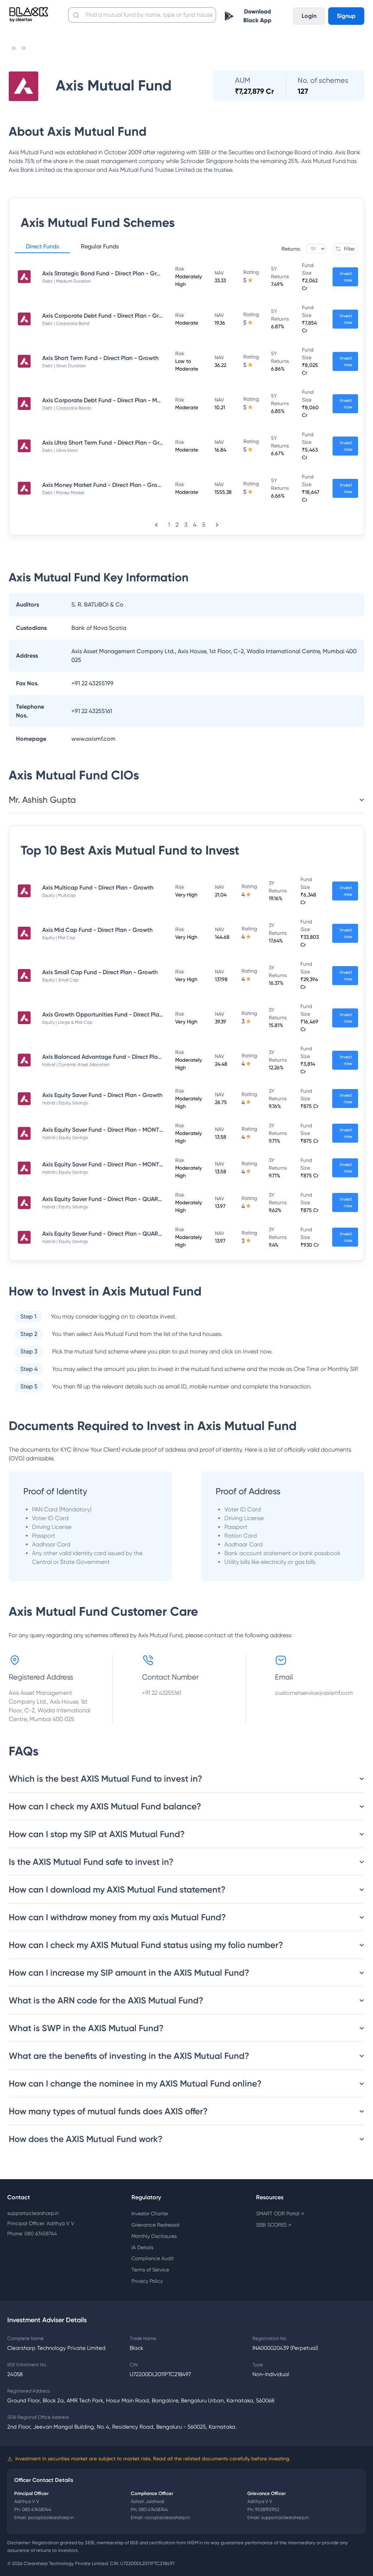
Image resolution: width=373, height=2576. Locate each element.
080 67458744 (37, 2509)
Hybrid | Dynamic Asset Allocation (76, 1065)
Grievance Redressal (156, 2225)
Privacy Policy (147, 2281)
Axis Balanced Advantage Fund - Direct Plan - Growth (115, 1057)
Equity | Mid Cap (59, 938)
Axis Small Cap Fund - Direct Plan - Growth (100, 972)
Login (309, 16)
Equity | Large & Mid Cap (67, 1022)
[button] (42, 248)
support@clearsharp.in (33, 2213)
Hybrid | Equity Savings (65, 1103)
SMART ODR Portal (280, 2213)
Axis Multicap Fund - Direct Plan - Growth (98, 888)
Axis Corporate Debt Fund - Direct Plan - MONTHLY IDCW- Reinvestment (140, 400)
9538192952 (267, 2509)
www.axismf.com (93, 739)
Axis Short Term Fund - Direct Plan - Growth (100, 358)
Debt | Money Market (64, 493)
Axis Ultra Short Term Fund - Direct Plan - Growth (107, 443)
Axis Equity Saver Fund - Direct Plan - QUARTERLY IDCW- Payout (128, 1199)
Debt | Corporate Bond (66, 324)
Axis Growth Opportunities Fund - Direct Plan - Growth (115, 1014)
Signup (346, 16)
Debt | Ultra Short (60, 450)
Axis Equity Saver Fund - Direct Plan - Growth (102, 1095)
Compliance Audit (153, 2258)
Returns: (291, 249)
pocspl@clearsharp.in (51, 2517)
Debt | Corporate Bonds (67, 408)
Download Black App (257, 16)
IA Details (142, 2247)
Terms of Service (150, 2270)
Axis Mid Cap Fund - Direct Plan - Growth (97, 930)
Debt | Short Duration (64, 366)
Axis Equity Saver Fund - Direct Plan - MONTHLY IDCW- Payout (126, 1164)
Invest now (346, 277)
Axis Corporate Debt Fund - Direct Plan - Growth (107, 316)
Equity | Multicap (59, 895)
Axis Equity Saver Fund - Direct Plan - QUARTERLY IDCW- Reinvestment (137, 1234)
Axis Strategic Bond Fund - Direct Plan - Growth (106, 273)
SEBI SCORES (274, 2225)
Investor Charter (150, 2213)
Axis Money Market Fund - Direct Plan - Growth (105, 485)
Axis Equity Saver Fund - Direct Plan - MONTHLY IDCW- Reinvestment (135, 1130)
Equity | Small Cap (60, 980)
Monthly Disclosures (154, 2236)
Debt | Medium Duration (67, 281)
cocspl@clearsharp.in (167, 2517)
